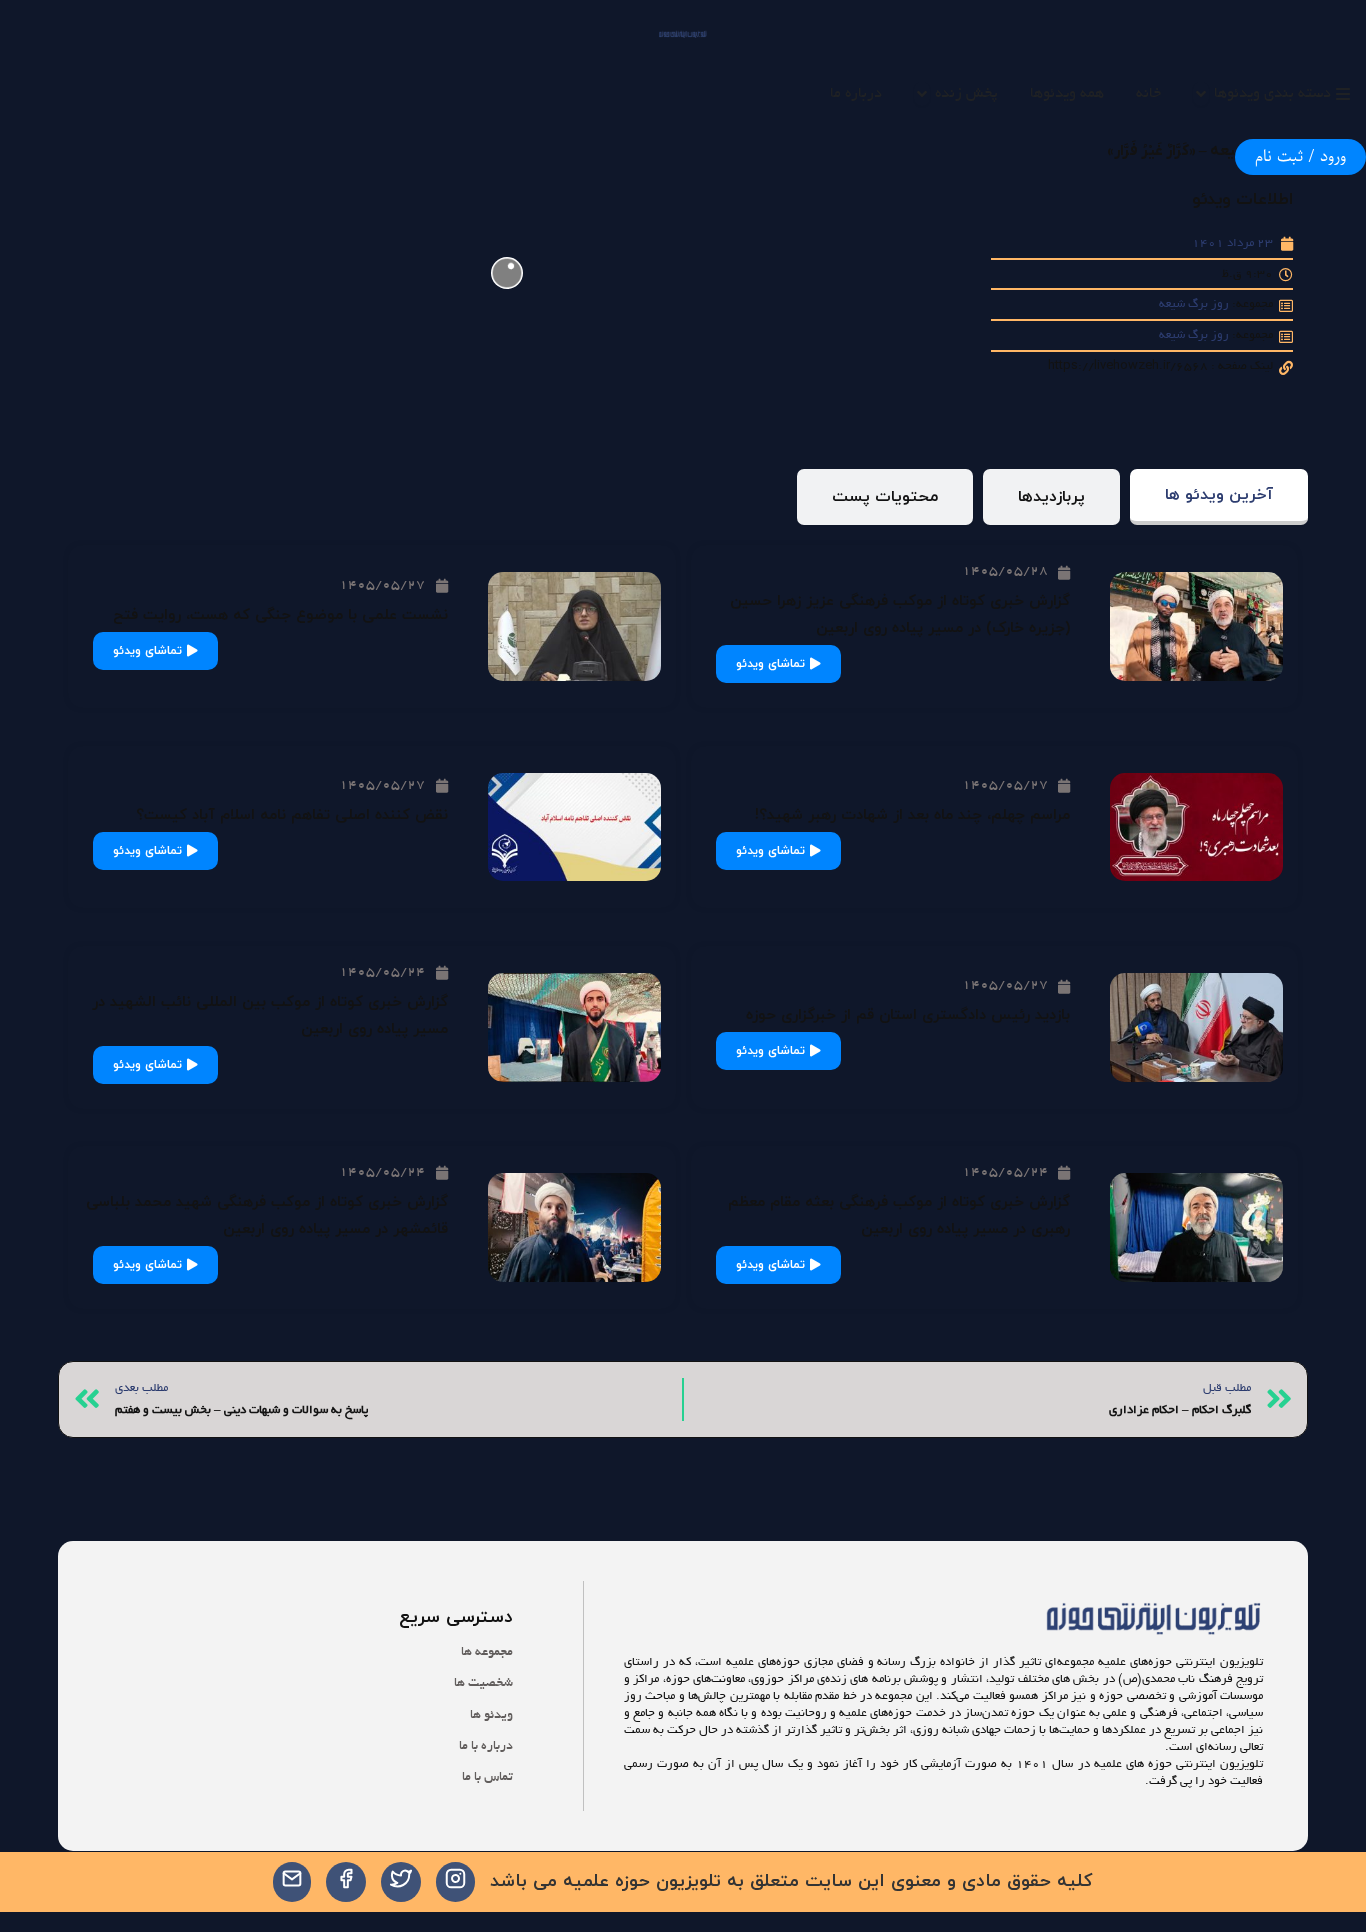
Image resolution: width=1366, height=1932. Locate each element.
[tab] (1219, 497)
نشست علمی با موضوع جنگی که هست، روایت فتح (280, 615)
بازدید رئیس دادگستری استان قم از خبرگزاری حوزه (908, 1015)
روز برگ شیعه (1194, 304)
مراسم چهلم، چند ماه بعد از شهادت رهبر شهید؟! (912, 815)
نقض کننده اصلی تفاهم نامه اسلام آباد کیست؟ (292, 815)
